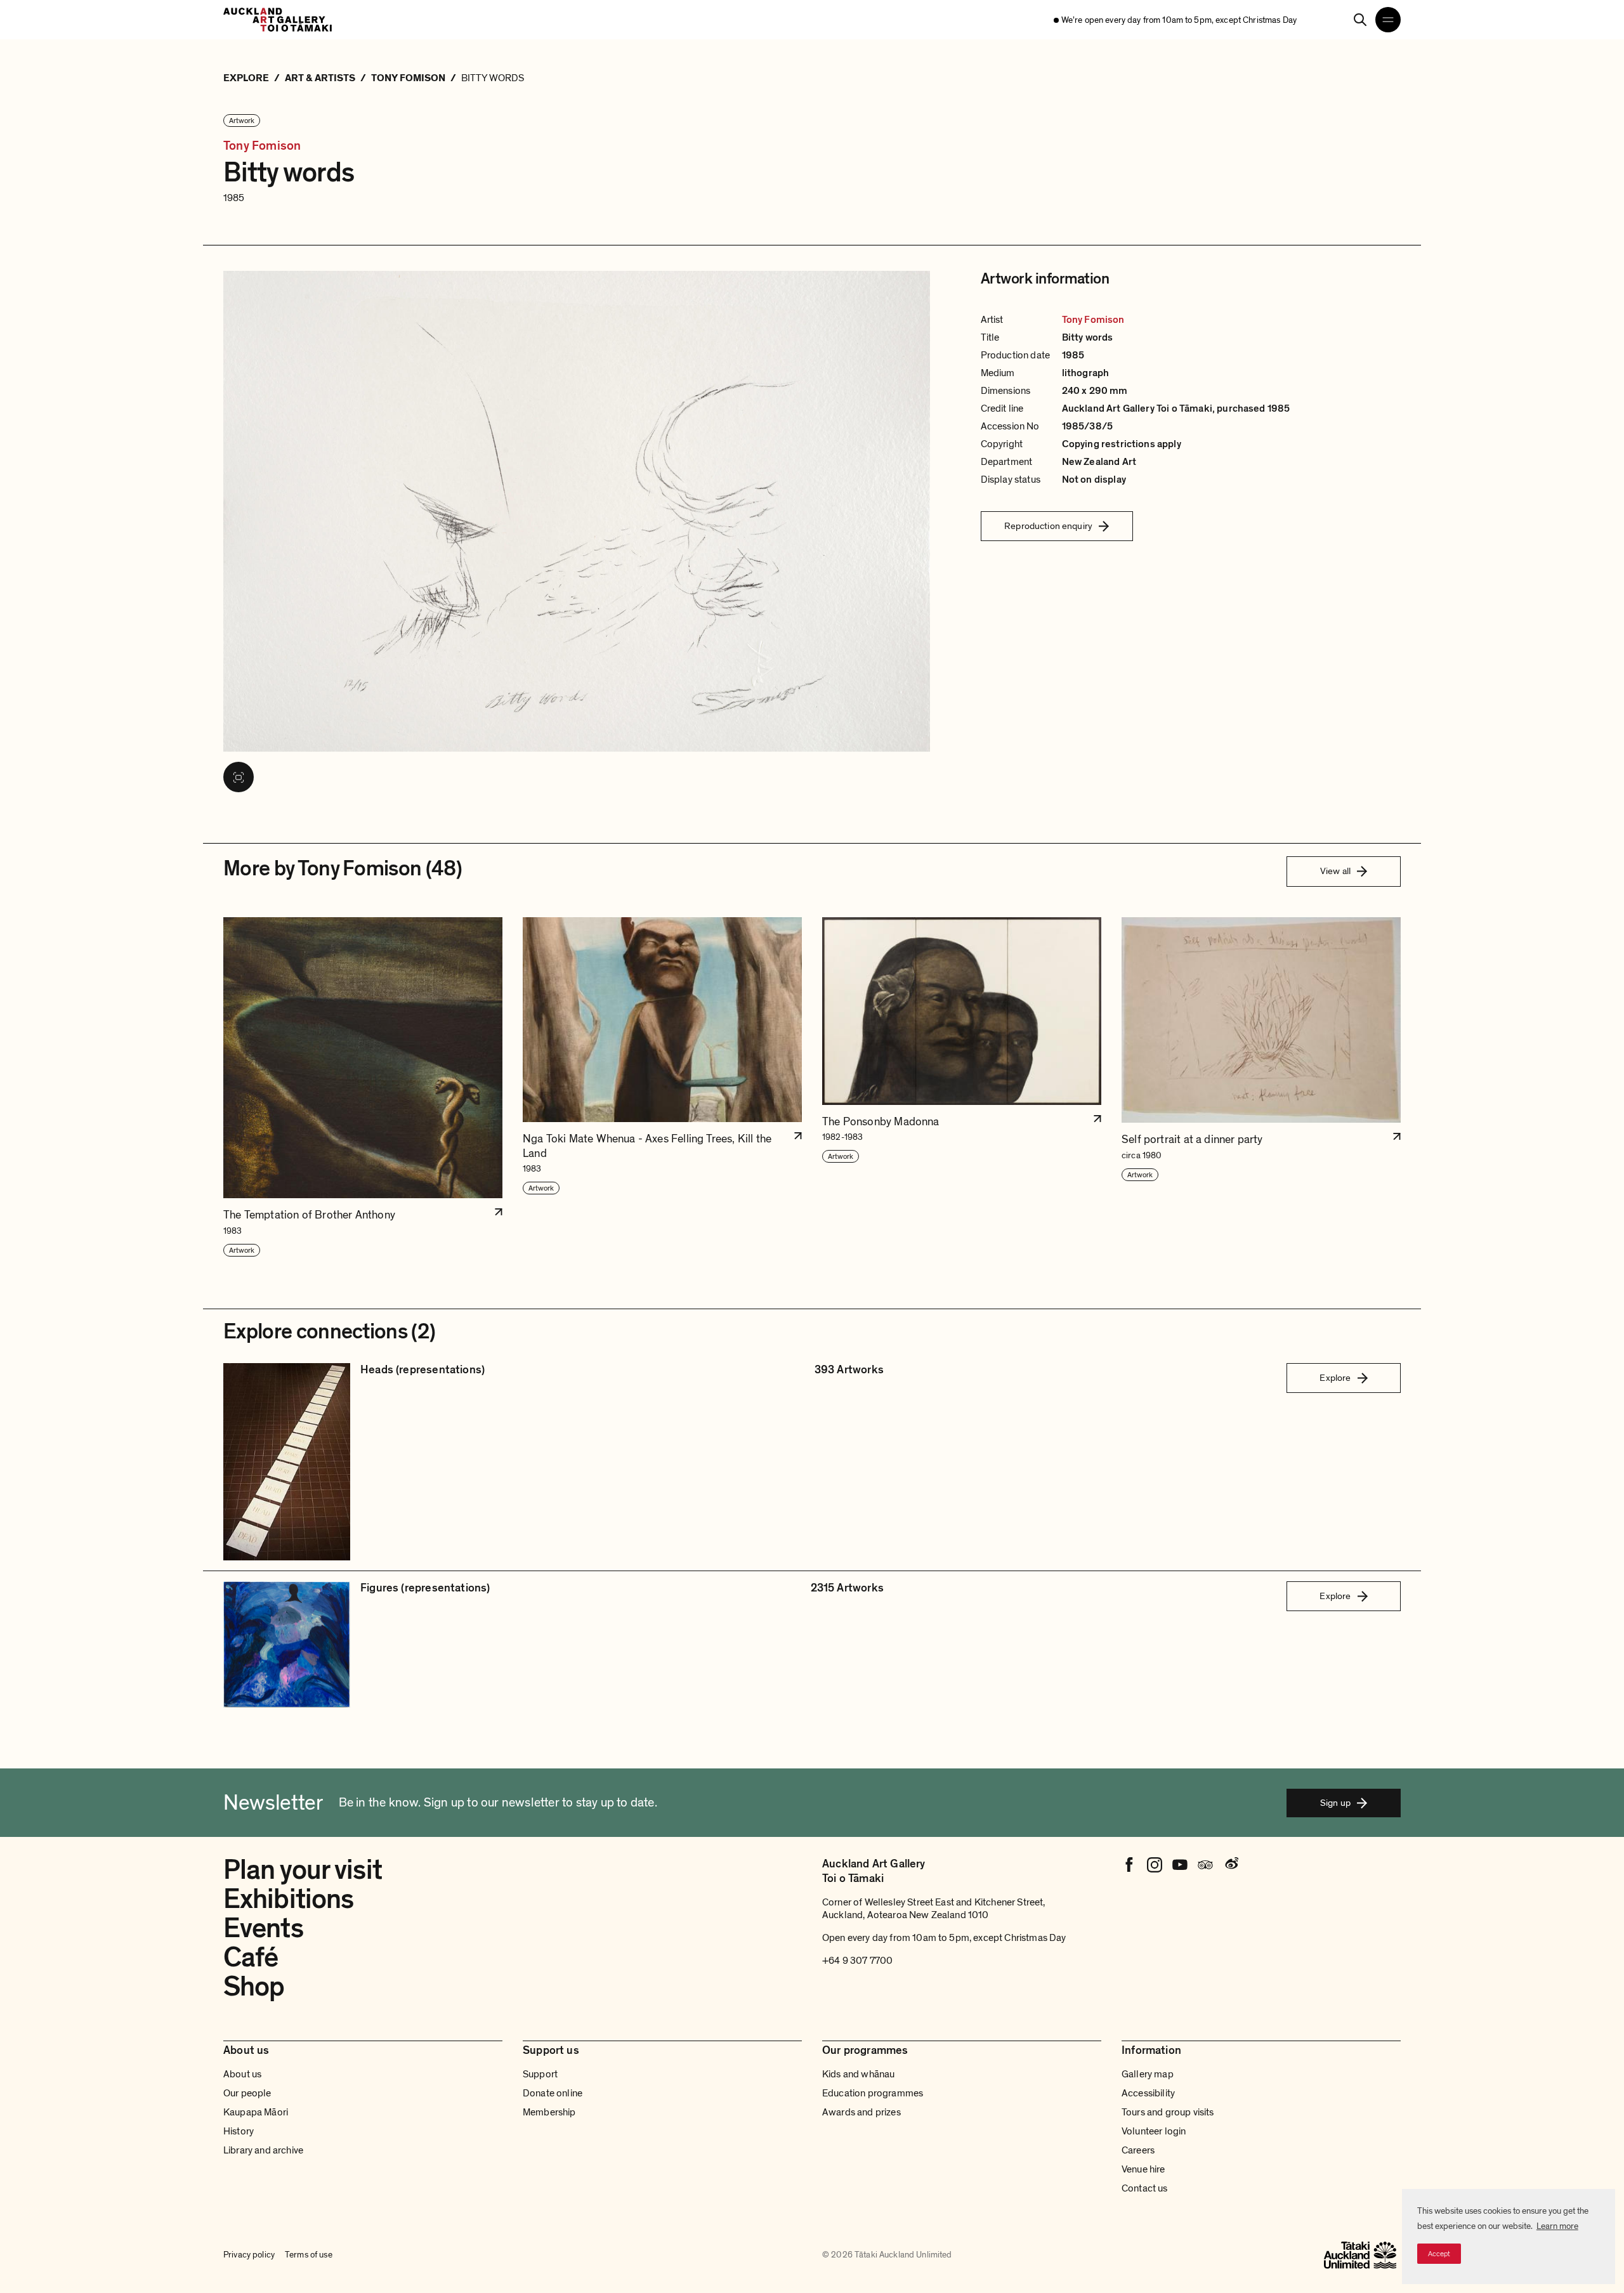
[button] (363, 1088)
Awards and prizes (861, 2112)
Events (263, 1928)
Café (251, 1957)
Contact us (1145, 2188)
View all (1335, 871)
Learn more (1557, 2226)
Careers (1138, 2150)
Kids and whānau (858, 2074)
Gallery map (1148, 2074)
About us (242, 2074)
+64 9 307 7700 (857, 1961)
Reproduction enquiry (1048, 526)
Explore (1335, 1378)
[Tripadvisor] (1205, 1865)
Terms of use (309, 2255)
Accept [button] (1439, 2254)
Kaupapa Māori (256, 2112)
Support (540, 2074)
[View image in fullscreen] (239, 777)
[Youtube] (1180, 1865)
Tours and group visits (1168, 2112)
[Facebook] (1129, 1865)
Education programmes (873, 2093)
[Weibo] (1231, 1865)
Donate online (553, 2093)
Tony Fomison (262, 146)
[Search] (1360, 20)
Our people (247, 2093)
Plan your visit (303, 1870)
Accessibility (1148, 2093)
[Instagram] (1155, 1865)
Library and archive (263, 2150)
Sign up (1335, 1803)
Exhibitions (288, 1899)
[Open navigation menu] (1388, 20)
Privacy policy (249, 2255)
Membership (549, 2112)
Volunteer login (1154, 2131)
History (239, 2131)
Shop (254, 1987)
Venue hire (1143, 2169)
